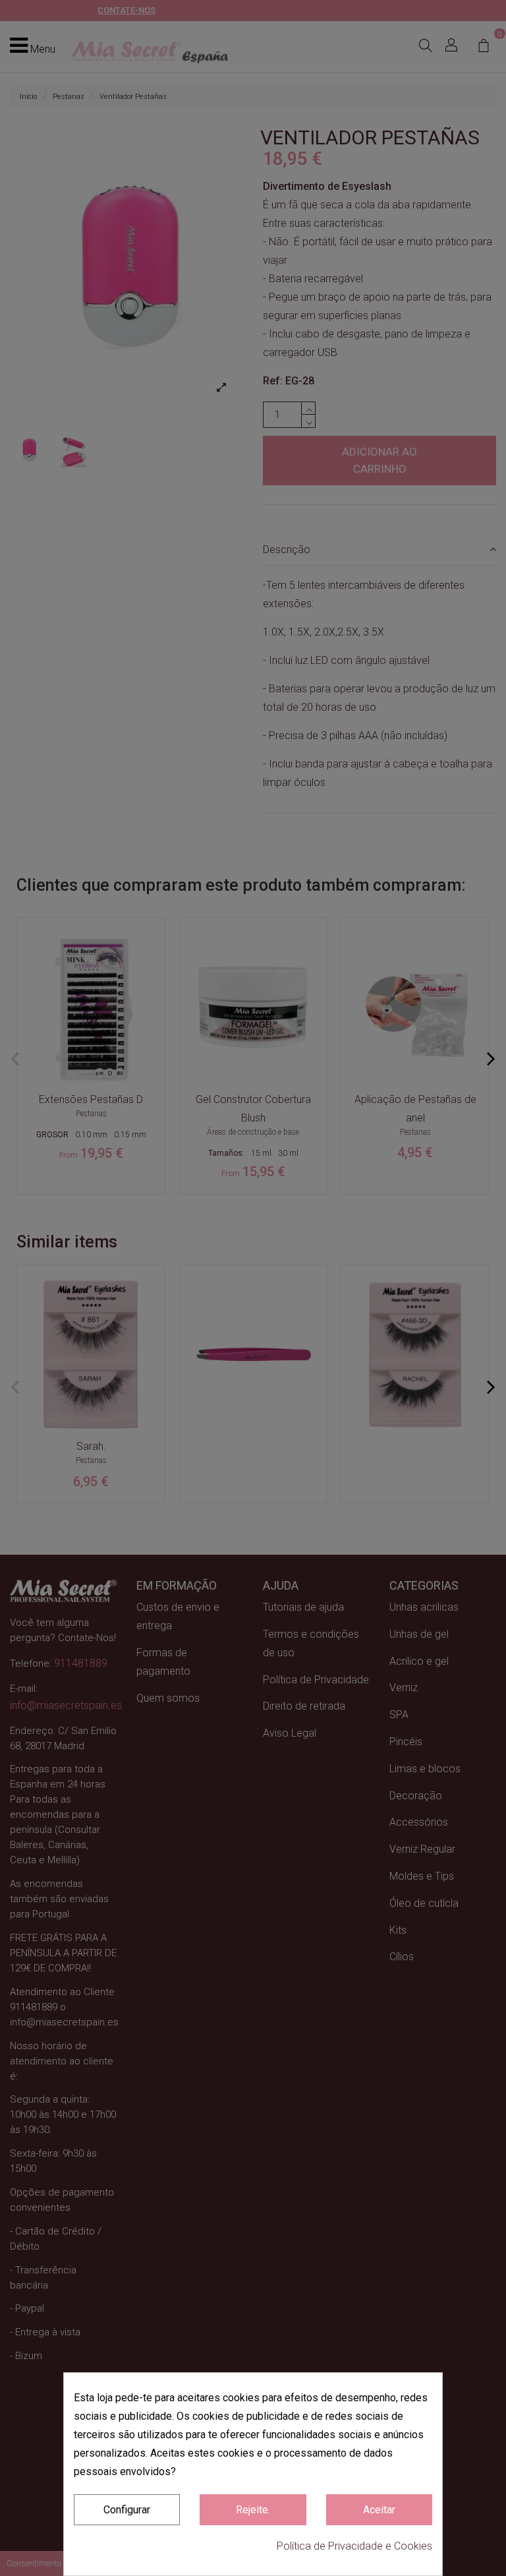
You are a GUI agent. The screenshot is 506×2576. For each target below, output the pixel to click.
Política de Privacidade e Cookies (354, 2546)
